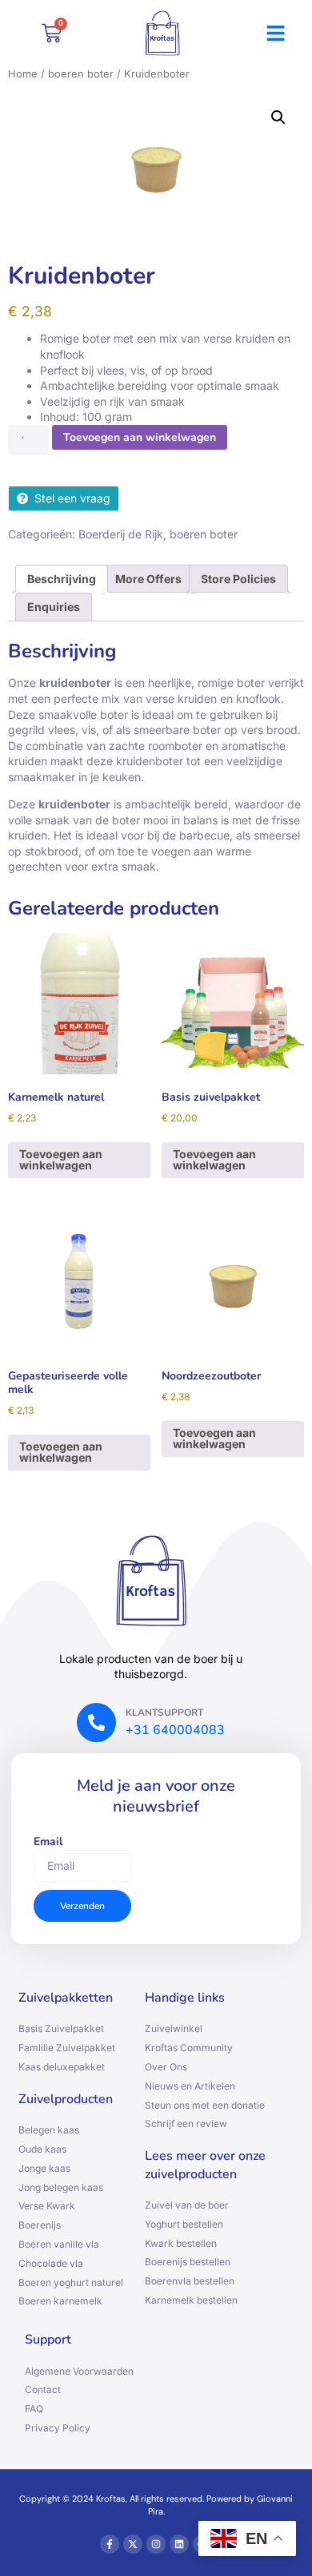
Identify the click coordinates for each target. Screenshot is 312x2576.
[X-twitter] (133, 2544)
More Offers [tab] (148, 579)
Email (48, 1842)
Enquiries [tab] (54, 607)
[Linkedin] (179, 2544)
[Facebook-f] (110, 2544)
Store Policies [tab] (238, 579)
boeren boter (81, 74)
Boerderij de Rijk (121, 534)
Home (23, 74)
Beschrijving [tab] (62, 579)
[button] (276, 34)
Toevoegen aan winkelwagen (140, 437)
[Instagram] (156, 2544)
